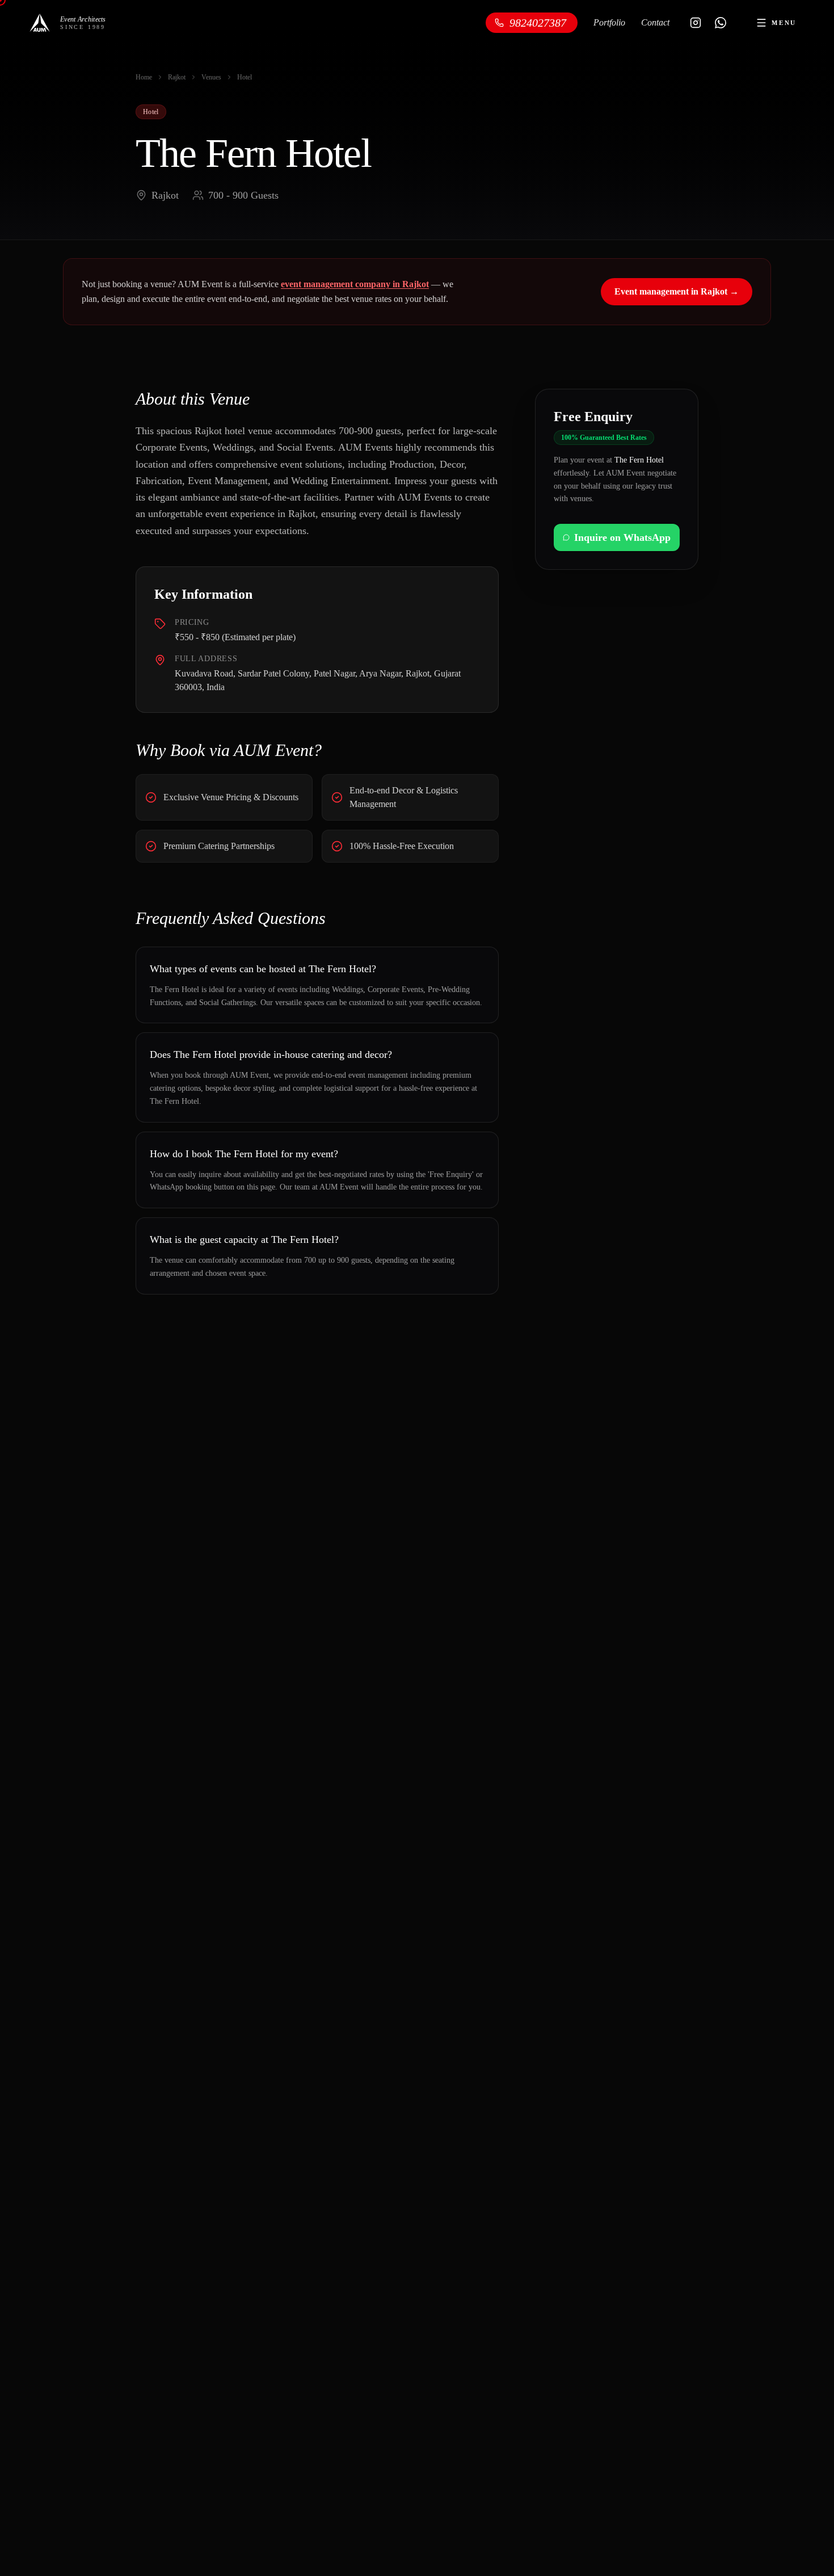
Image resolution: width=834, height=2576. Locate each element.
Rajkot (177, 77)
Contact (655, 22)
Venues (211, 77)
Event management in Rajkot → (677, 291)
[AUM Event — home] (40, 23)
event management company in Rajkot (355, 284)
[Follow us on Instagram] (696, 23)
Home (144, 77)
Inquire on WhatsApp (622, 537)
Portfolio (609, 22)
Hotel (245, 77)
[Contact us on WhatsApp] (721, 23)
